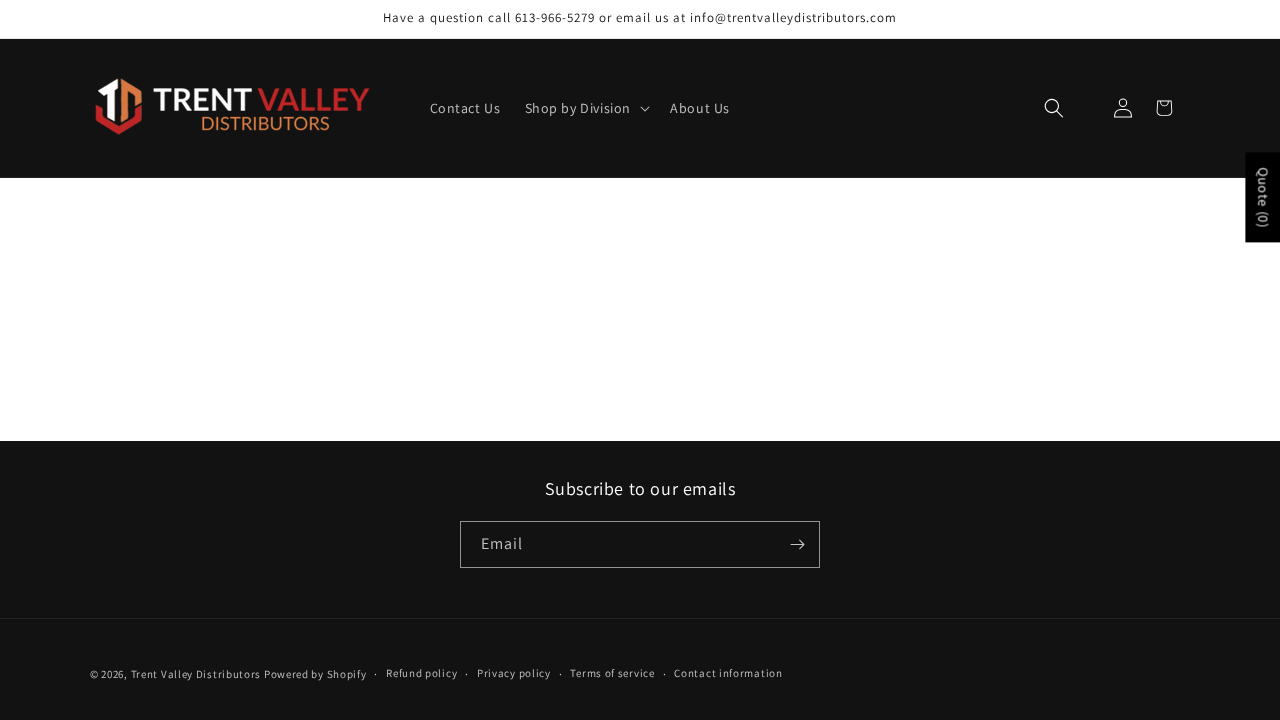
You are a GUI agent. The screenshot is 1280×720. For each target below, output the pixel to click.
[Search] (1054, 108)
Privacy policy (514, 673)
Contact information (728, 673)
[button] (586, 108)
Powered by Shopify (315, 674)
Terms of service (612, 673)
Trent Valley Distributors (196, 674)
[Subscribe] (797, 544)
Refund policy (421, 673)
